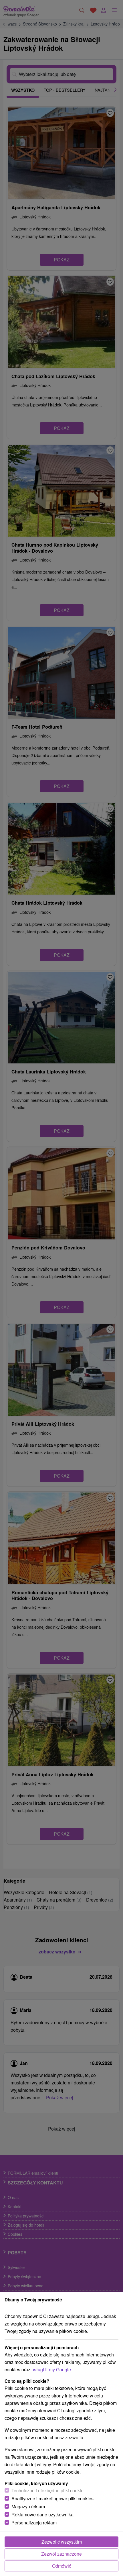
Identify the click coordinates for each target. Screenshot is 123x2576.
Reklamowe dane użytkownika (42, 2515)
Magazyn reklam (28, 2506)
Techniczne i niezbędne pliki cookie (47, 2490)
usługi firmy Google (51, 2369)
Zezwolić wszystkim (62, 2542)
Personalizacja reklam (34, 2523)
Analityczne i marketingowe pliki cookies (52, 2498)
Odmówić (62, 2566)
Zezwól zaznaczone (61, 2554)
